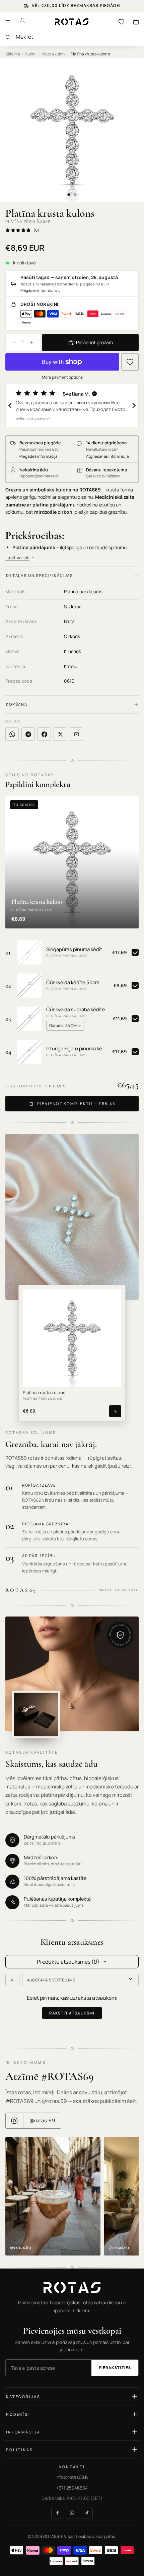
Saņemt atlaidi (72, 1347)
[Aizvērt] (130, 1221)
